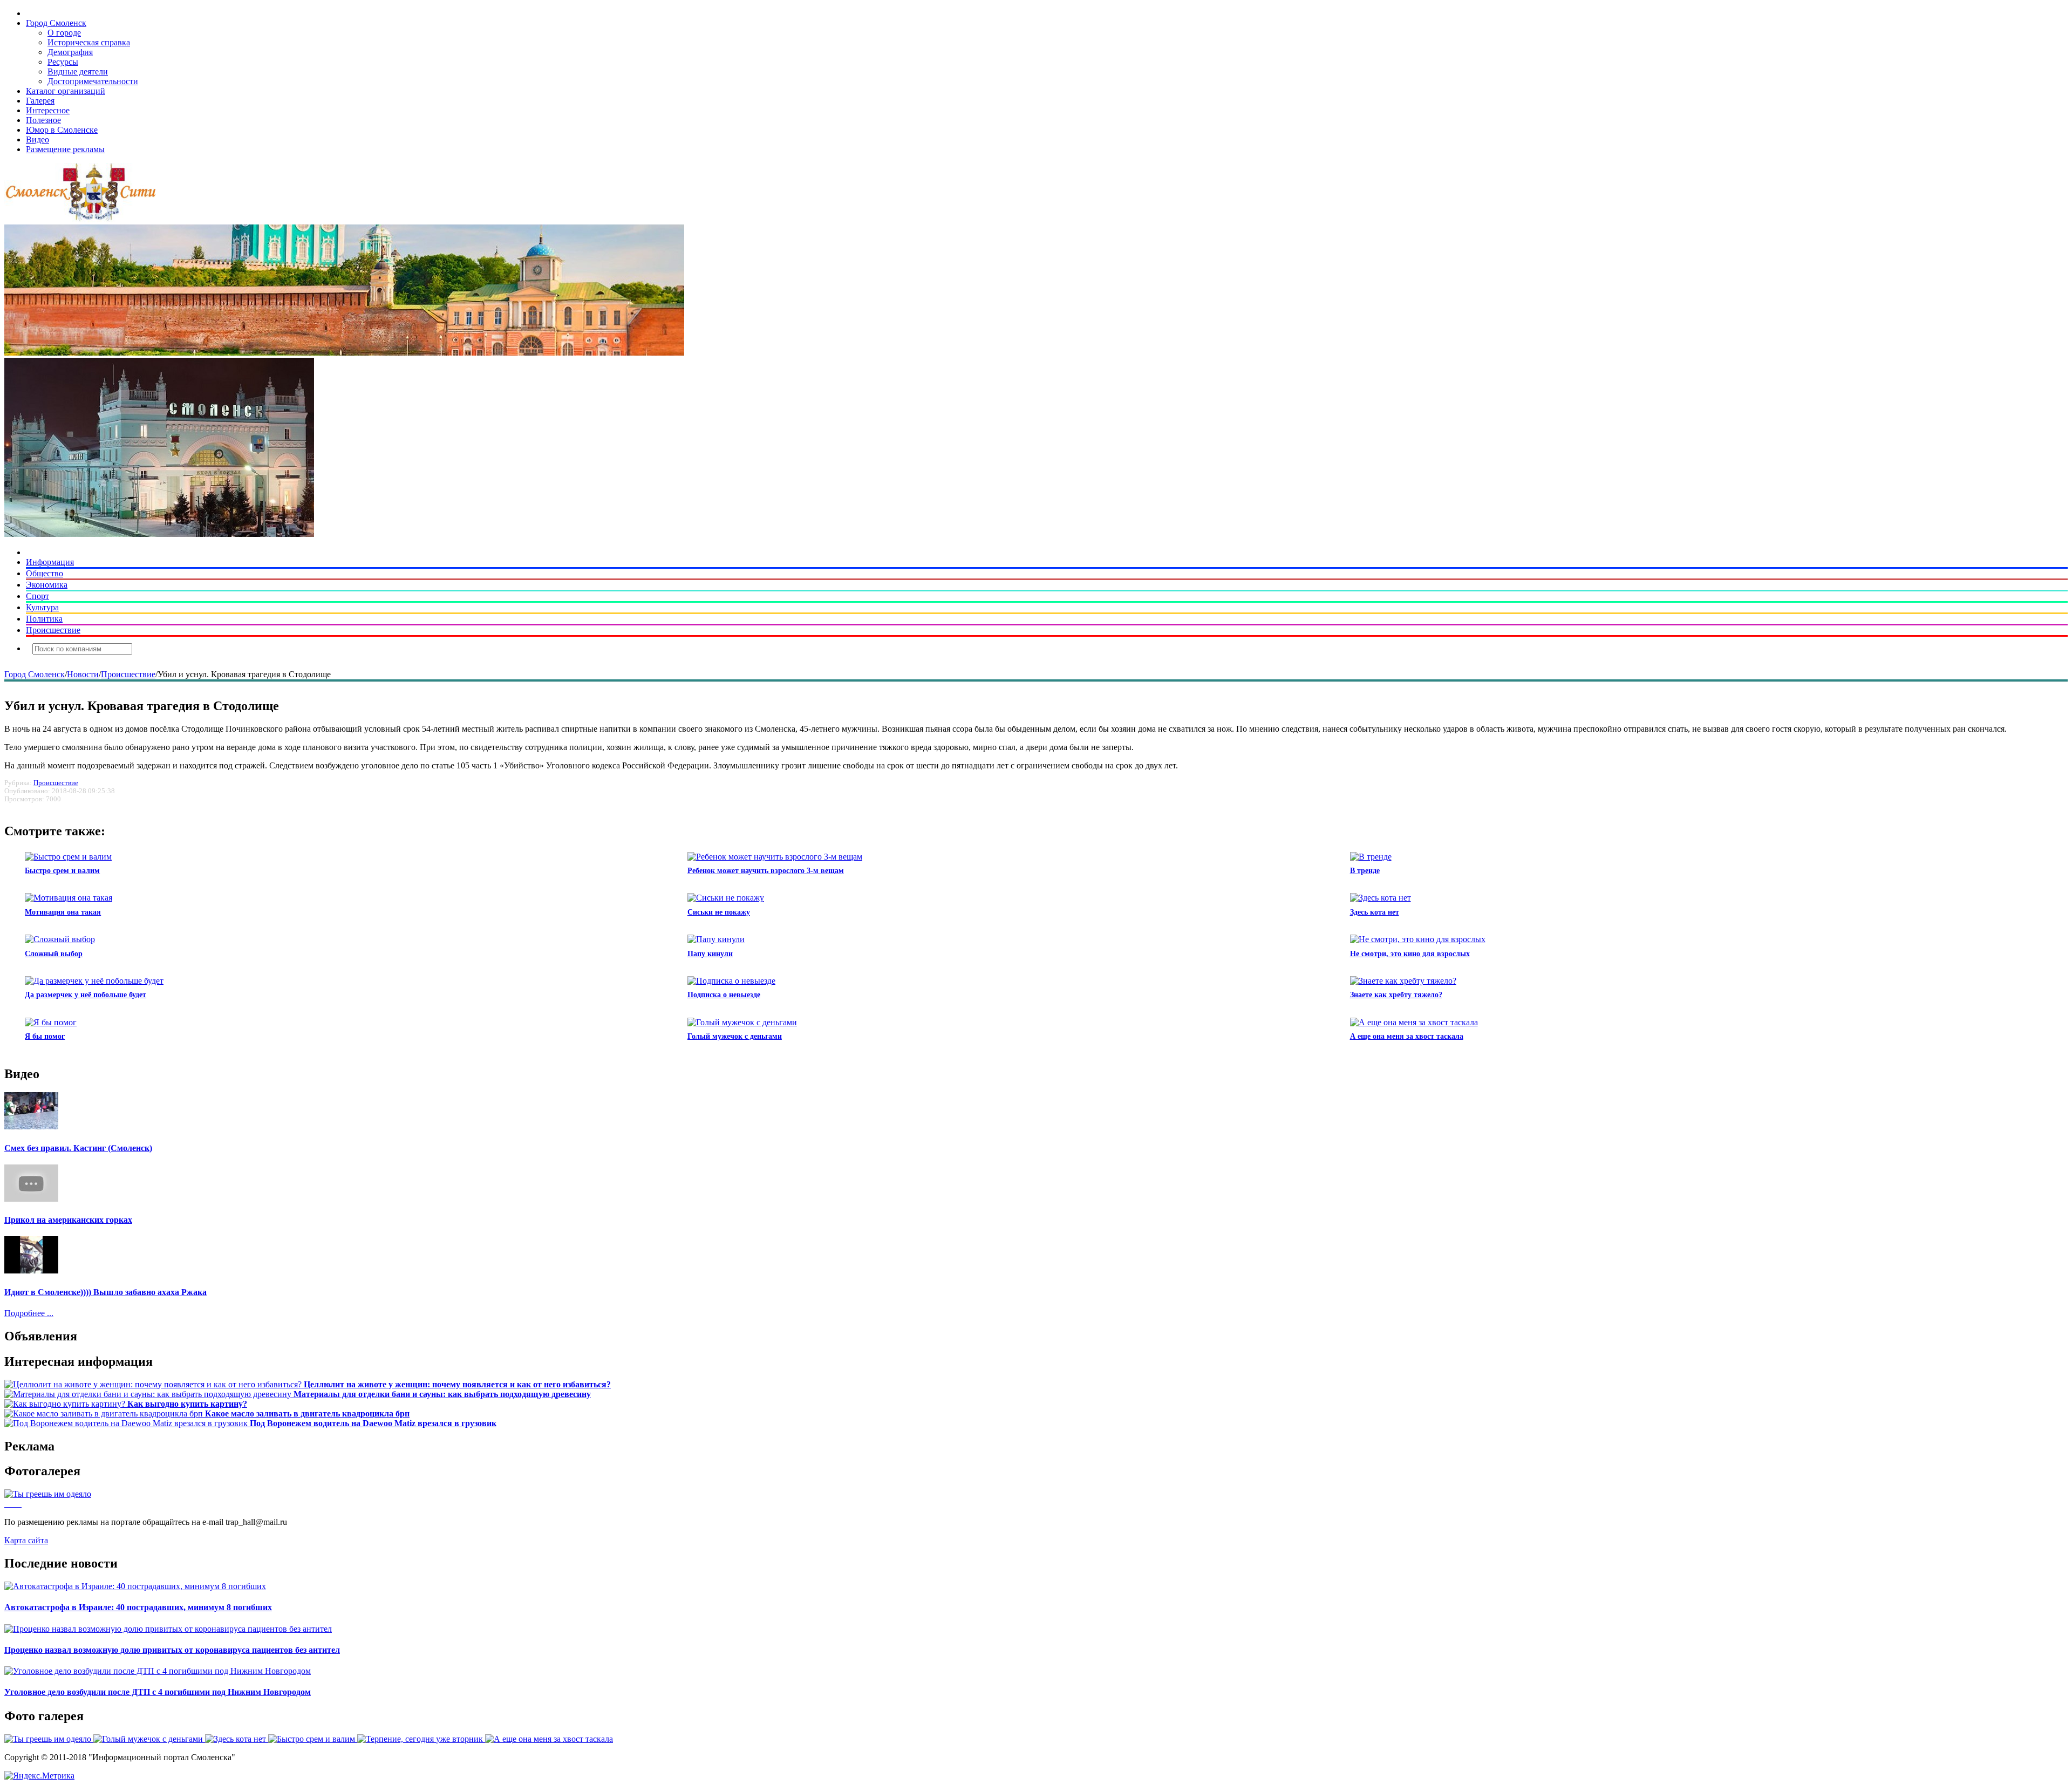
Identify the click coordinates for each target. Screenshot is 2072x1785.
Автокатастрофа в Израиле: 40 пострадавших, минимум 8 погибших (138, 1607)
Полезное (43, 120)
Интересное (48, 110)
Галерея (40, 101)
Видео (38, 139)
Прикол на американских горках (68, 1220)
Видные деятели (78, 71)
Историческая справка (89, 42)
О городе (64, 33)
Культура (42, 607)
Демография (70, 52)
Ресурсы (63, 62)
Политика (44, 619)
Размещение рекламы (65, 149)
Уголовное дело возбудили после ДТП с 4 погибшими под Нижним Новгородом (158, 1692)
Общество (45, 573)
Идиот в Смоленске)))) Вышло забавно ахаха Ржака (105, 1292)
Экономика (47, 585)
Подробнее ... (29, 1313)
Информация (50, 562)
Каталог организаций (66, 91)
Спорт (38, 596)
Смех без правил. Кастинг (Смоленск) (78, 1148)
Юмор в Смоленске (62, 130)
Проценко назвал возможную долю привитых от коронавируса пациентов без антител (172, 1650)
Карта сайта (26, 1540)
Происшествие (53, 630)
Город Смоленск (56, 23)
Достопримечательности (93, 81)
